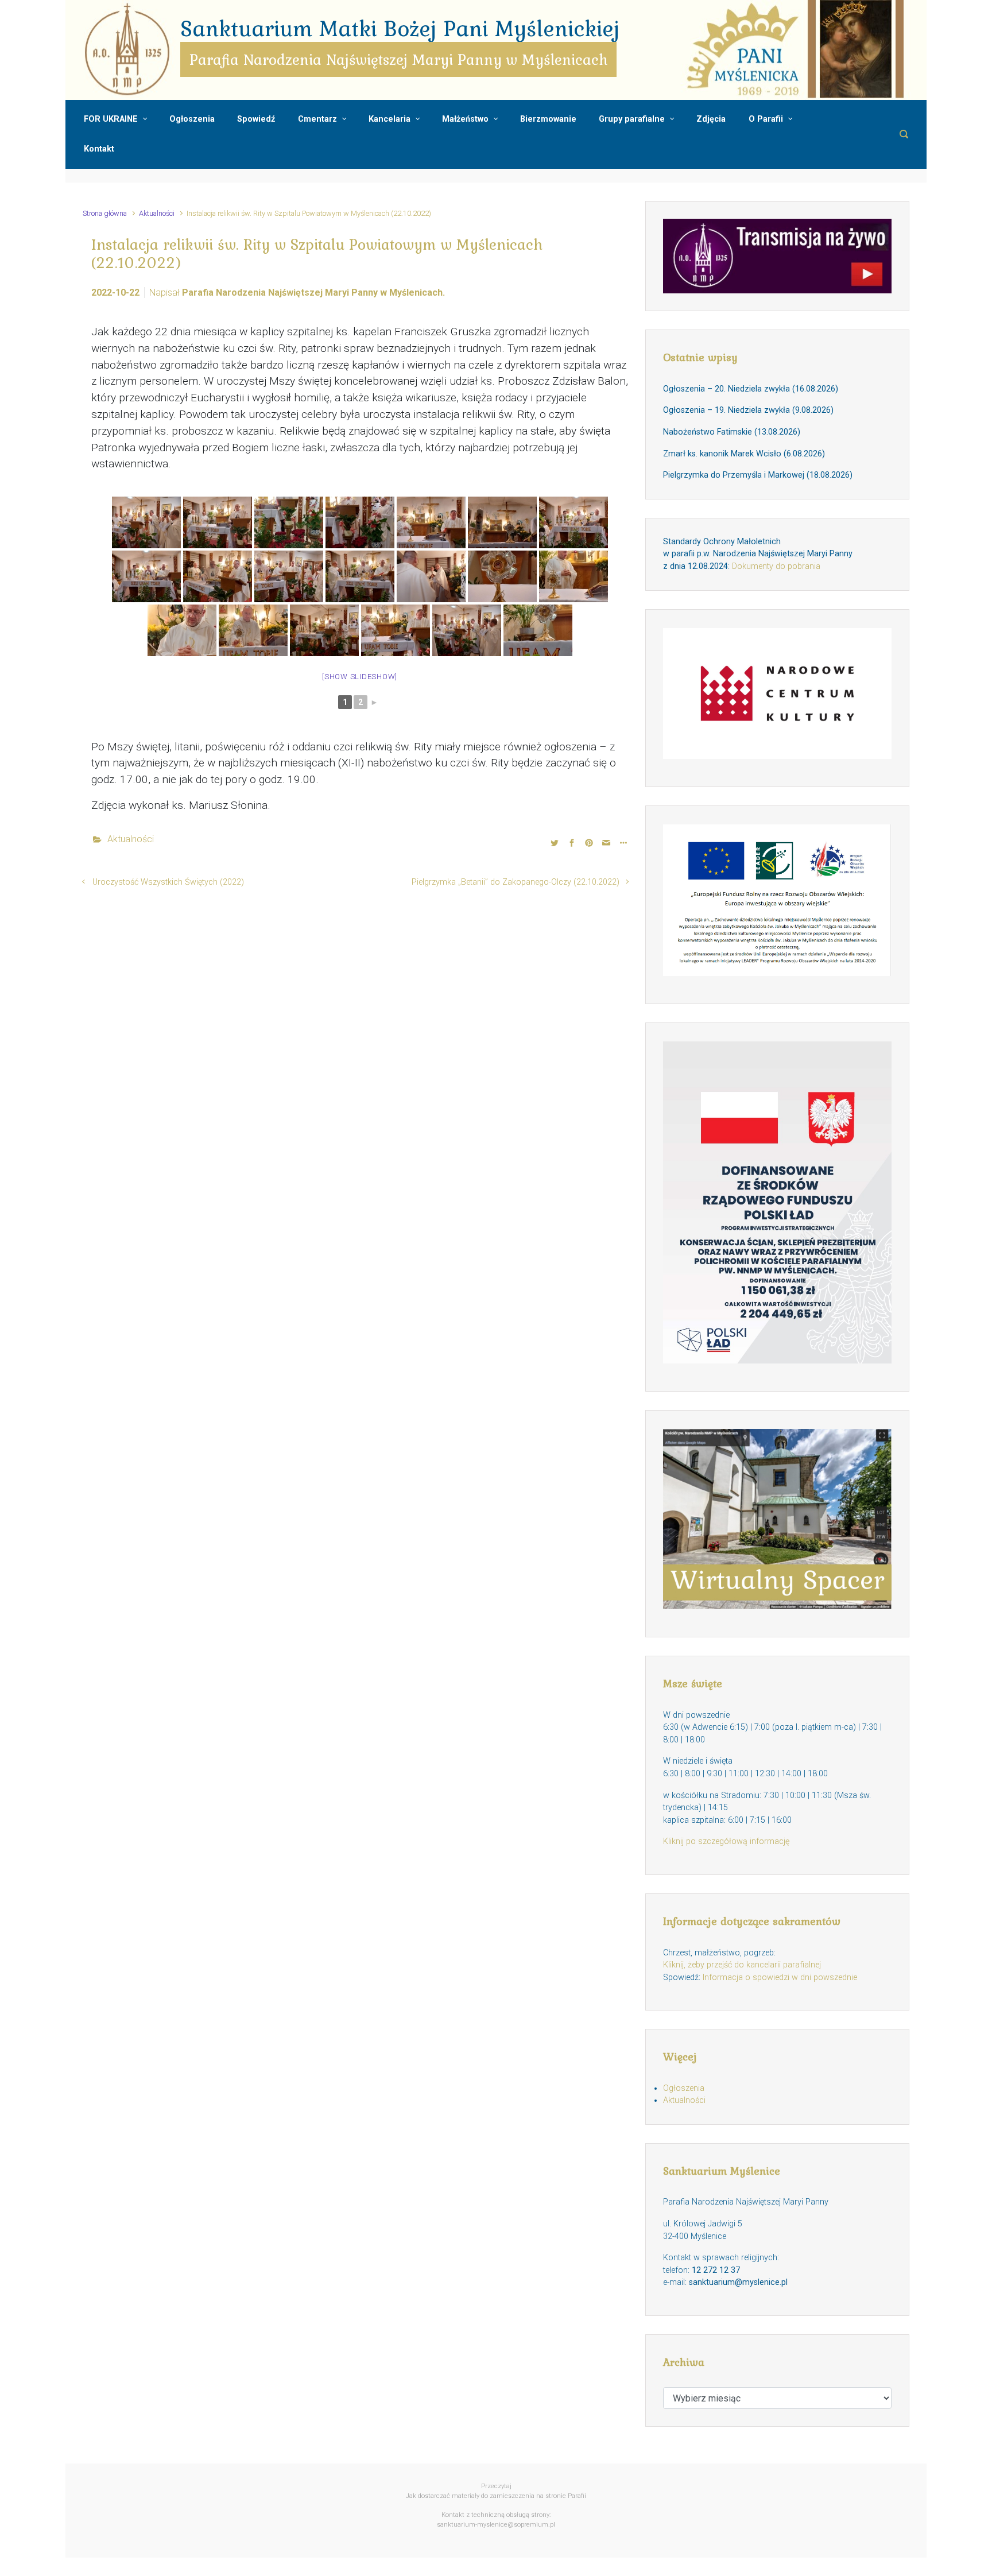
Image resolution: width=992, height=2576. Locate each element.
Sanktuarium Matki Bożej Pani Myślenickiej (400, 28)
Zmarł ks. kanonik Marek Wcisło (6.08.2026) (744, 454)
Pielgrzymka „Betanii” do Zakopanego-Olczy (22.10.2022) (516, 882)
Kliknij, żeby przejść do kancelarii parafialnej (742, 1965)
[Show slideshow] (360, 677)
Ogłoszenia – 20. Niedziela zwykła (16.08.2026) (751, 389)
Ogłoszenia (684, 2088)
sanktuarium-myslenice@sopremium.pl (496, 2525)
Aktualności (157, 213)
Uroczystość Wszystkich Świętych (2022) (168, 882)
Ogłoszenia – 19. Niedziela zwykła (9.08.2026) (748, 410)
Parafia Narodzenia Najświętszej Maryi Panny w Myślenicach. (313, 293)
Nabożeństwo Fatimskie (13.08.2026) (732, 432)
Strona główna (105, 213)
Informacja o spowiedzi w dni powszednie (780, 1977)
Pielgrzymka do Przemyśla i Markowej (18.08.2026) (758, 475)
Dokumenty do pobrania (776, 566)
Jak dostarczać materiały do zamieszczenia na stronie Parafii (496, 2496)
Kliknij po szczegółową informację (726, 1841)
